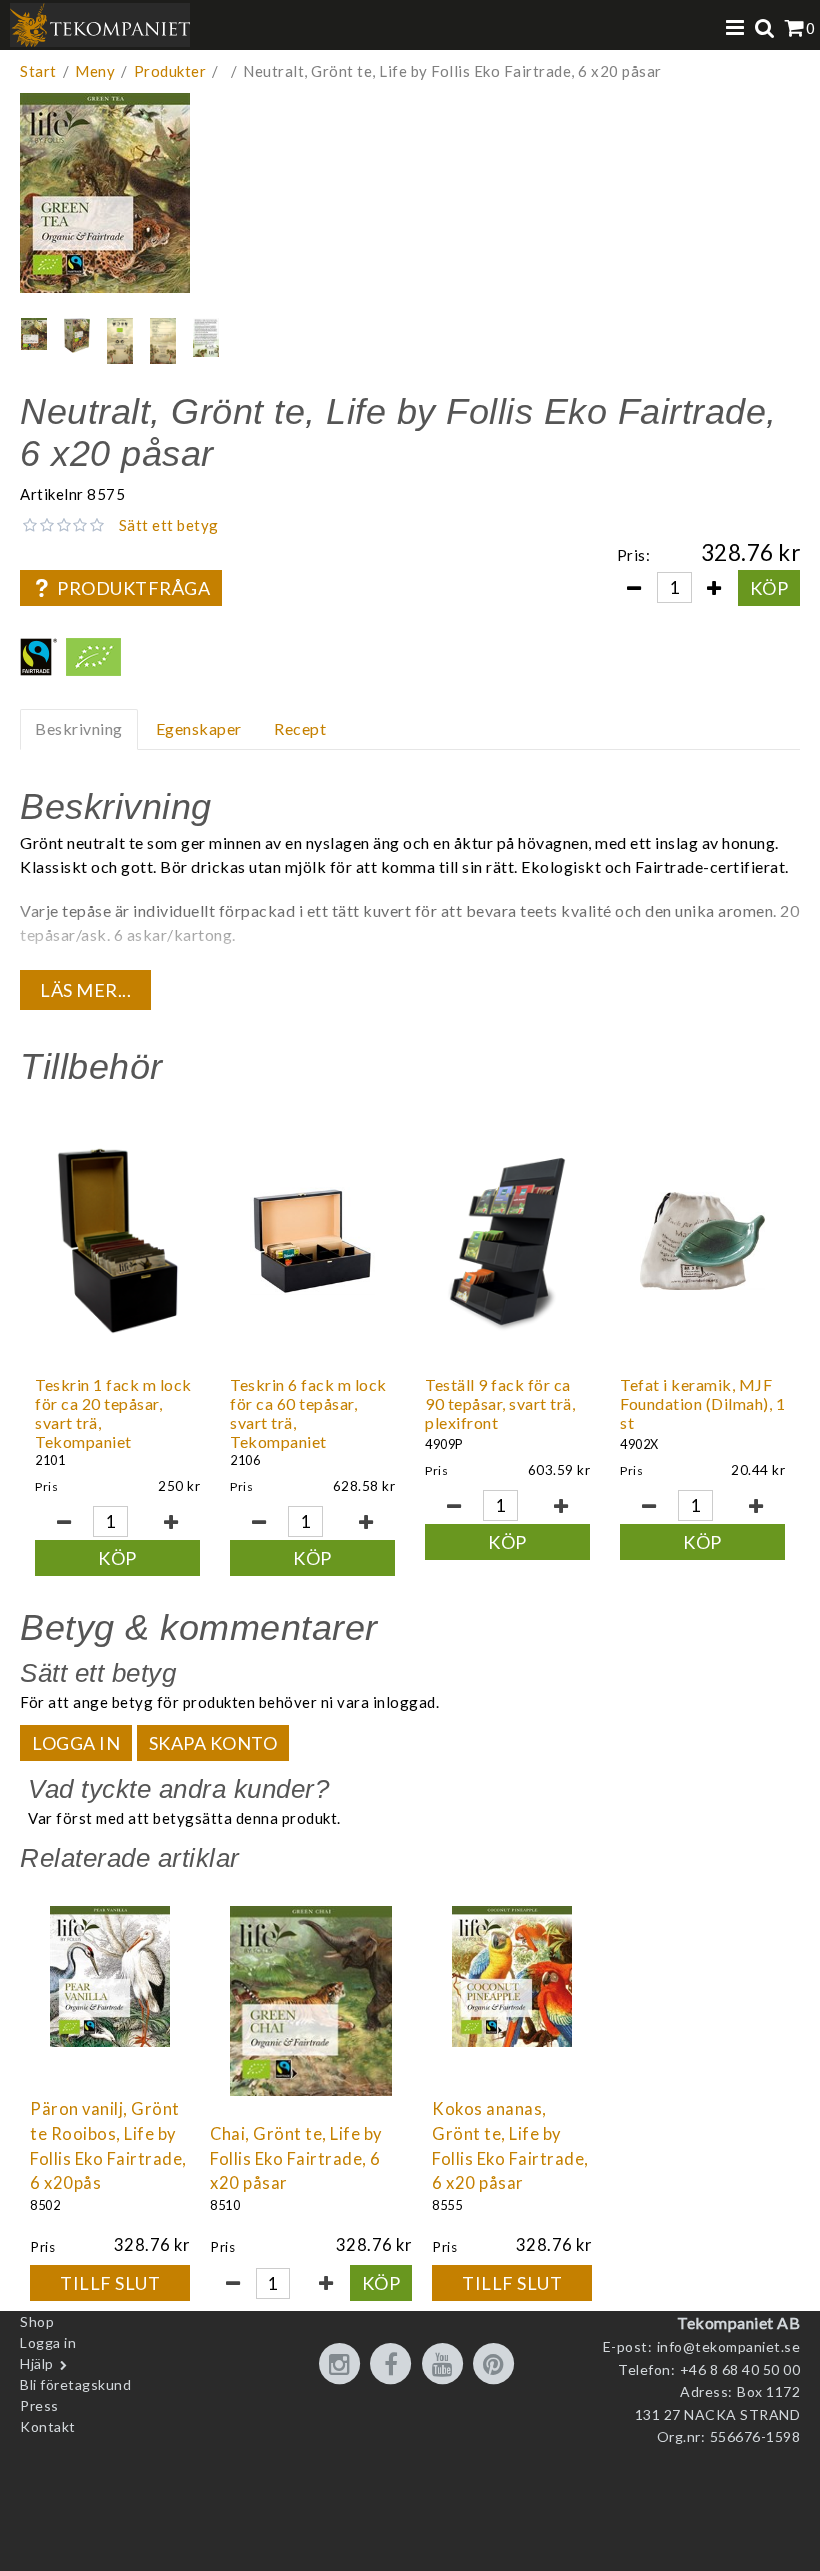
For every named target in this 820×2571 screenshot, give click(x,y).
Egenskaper (199, 728)
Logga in (76, 1743)
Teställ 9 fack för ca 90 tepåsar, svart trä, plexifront (500, 1403)
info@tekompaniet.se (729, 2346)
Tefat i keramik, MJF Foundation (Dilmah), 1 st (702, 1403)
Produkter (170, 71)
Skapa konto (213, 1743)
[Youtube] (446, 2365)
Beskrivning (79, 728)
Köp (769, 588)
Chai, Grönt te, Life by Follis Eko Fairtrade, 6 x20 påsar (296, 2159)
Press (39, 2405)
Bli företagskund (75, 2384)
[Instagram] (343, 2365)
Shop (37, 2321)
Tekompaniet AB (738, 2322)
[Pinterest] (497, 2365)
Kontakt (48, 2426)
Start (38, 71)
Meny (95, 71)
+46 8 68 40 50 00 (740, 2369)
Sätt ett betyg (169, 525)
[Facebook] (394, 2365)
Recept (300, 728)
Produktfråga (133, 588)
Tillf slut (110, 2283)
